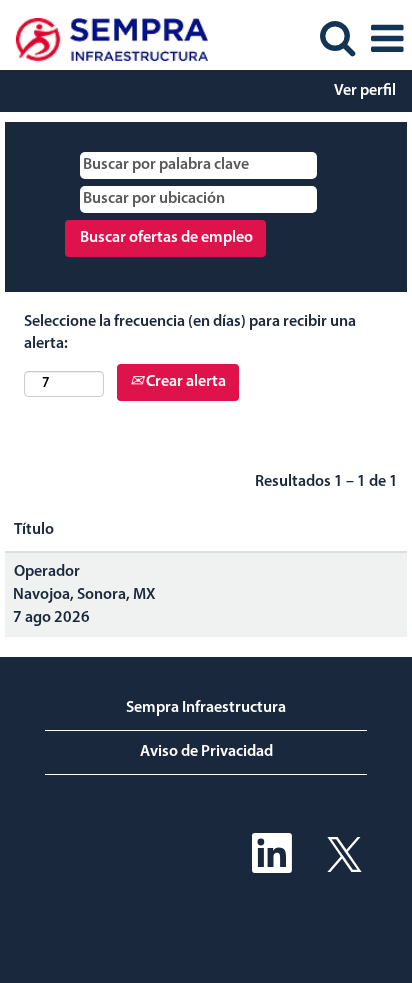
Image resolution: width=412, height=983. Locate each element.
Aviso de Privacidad (206, 752)
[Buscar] (337, 39)
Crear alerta (184, 382)
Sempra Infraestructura (206, 708)
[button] (387, 40)
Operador (47, 572)
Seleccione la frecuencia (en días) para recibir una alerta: (190, 333)
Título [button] (34, 530)
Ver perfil (365, 91)
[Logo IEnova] (104, 39)
